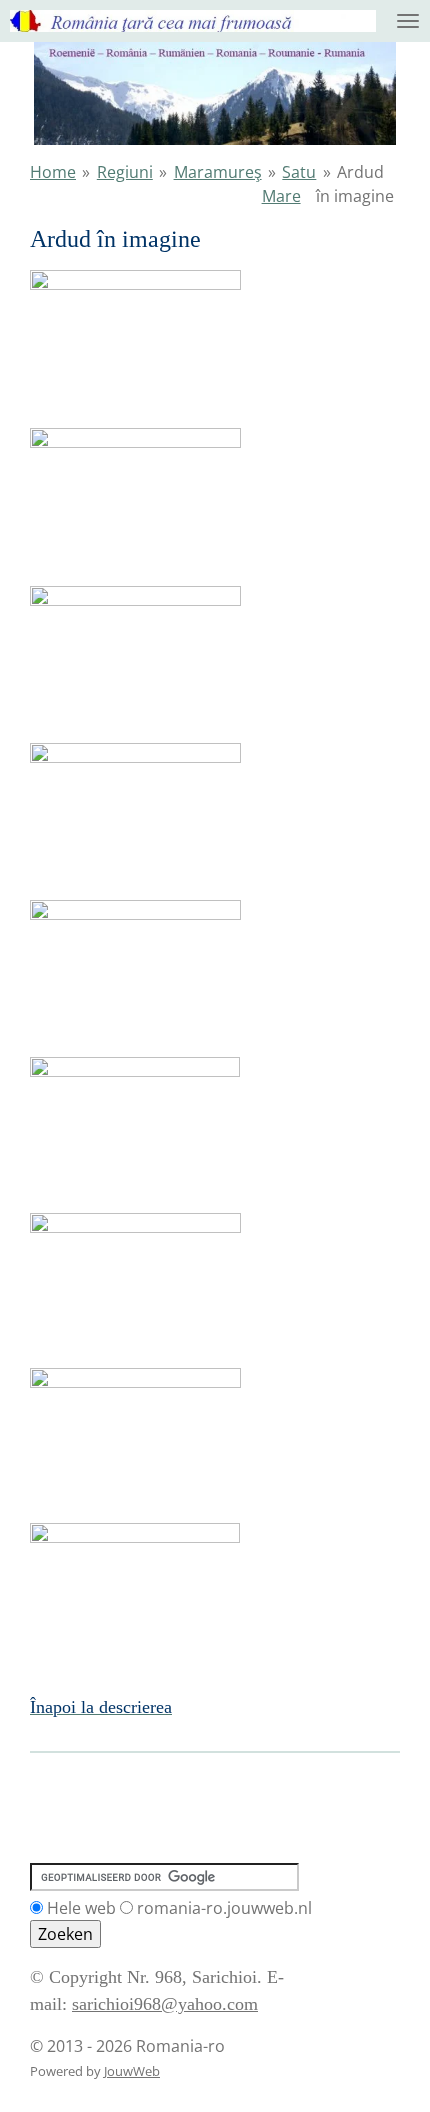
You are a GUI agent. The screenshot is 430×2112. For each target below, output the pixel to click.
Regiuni (125, 172)
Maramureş (218, 172)
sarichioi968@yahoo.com (165, 2004)
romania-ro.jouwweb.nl (224, 1908)
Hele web (81, 1908)
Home (53, 172)
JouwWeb (132, 2071)
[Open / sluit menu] (408, 21)
